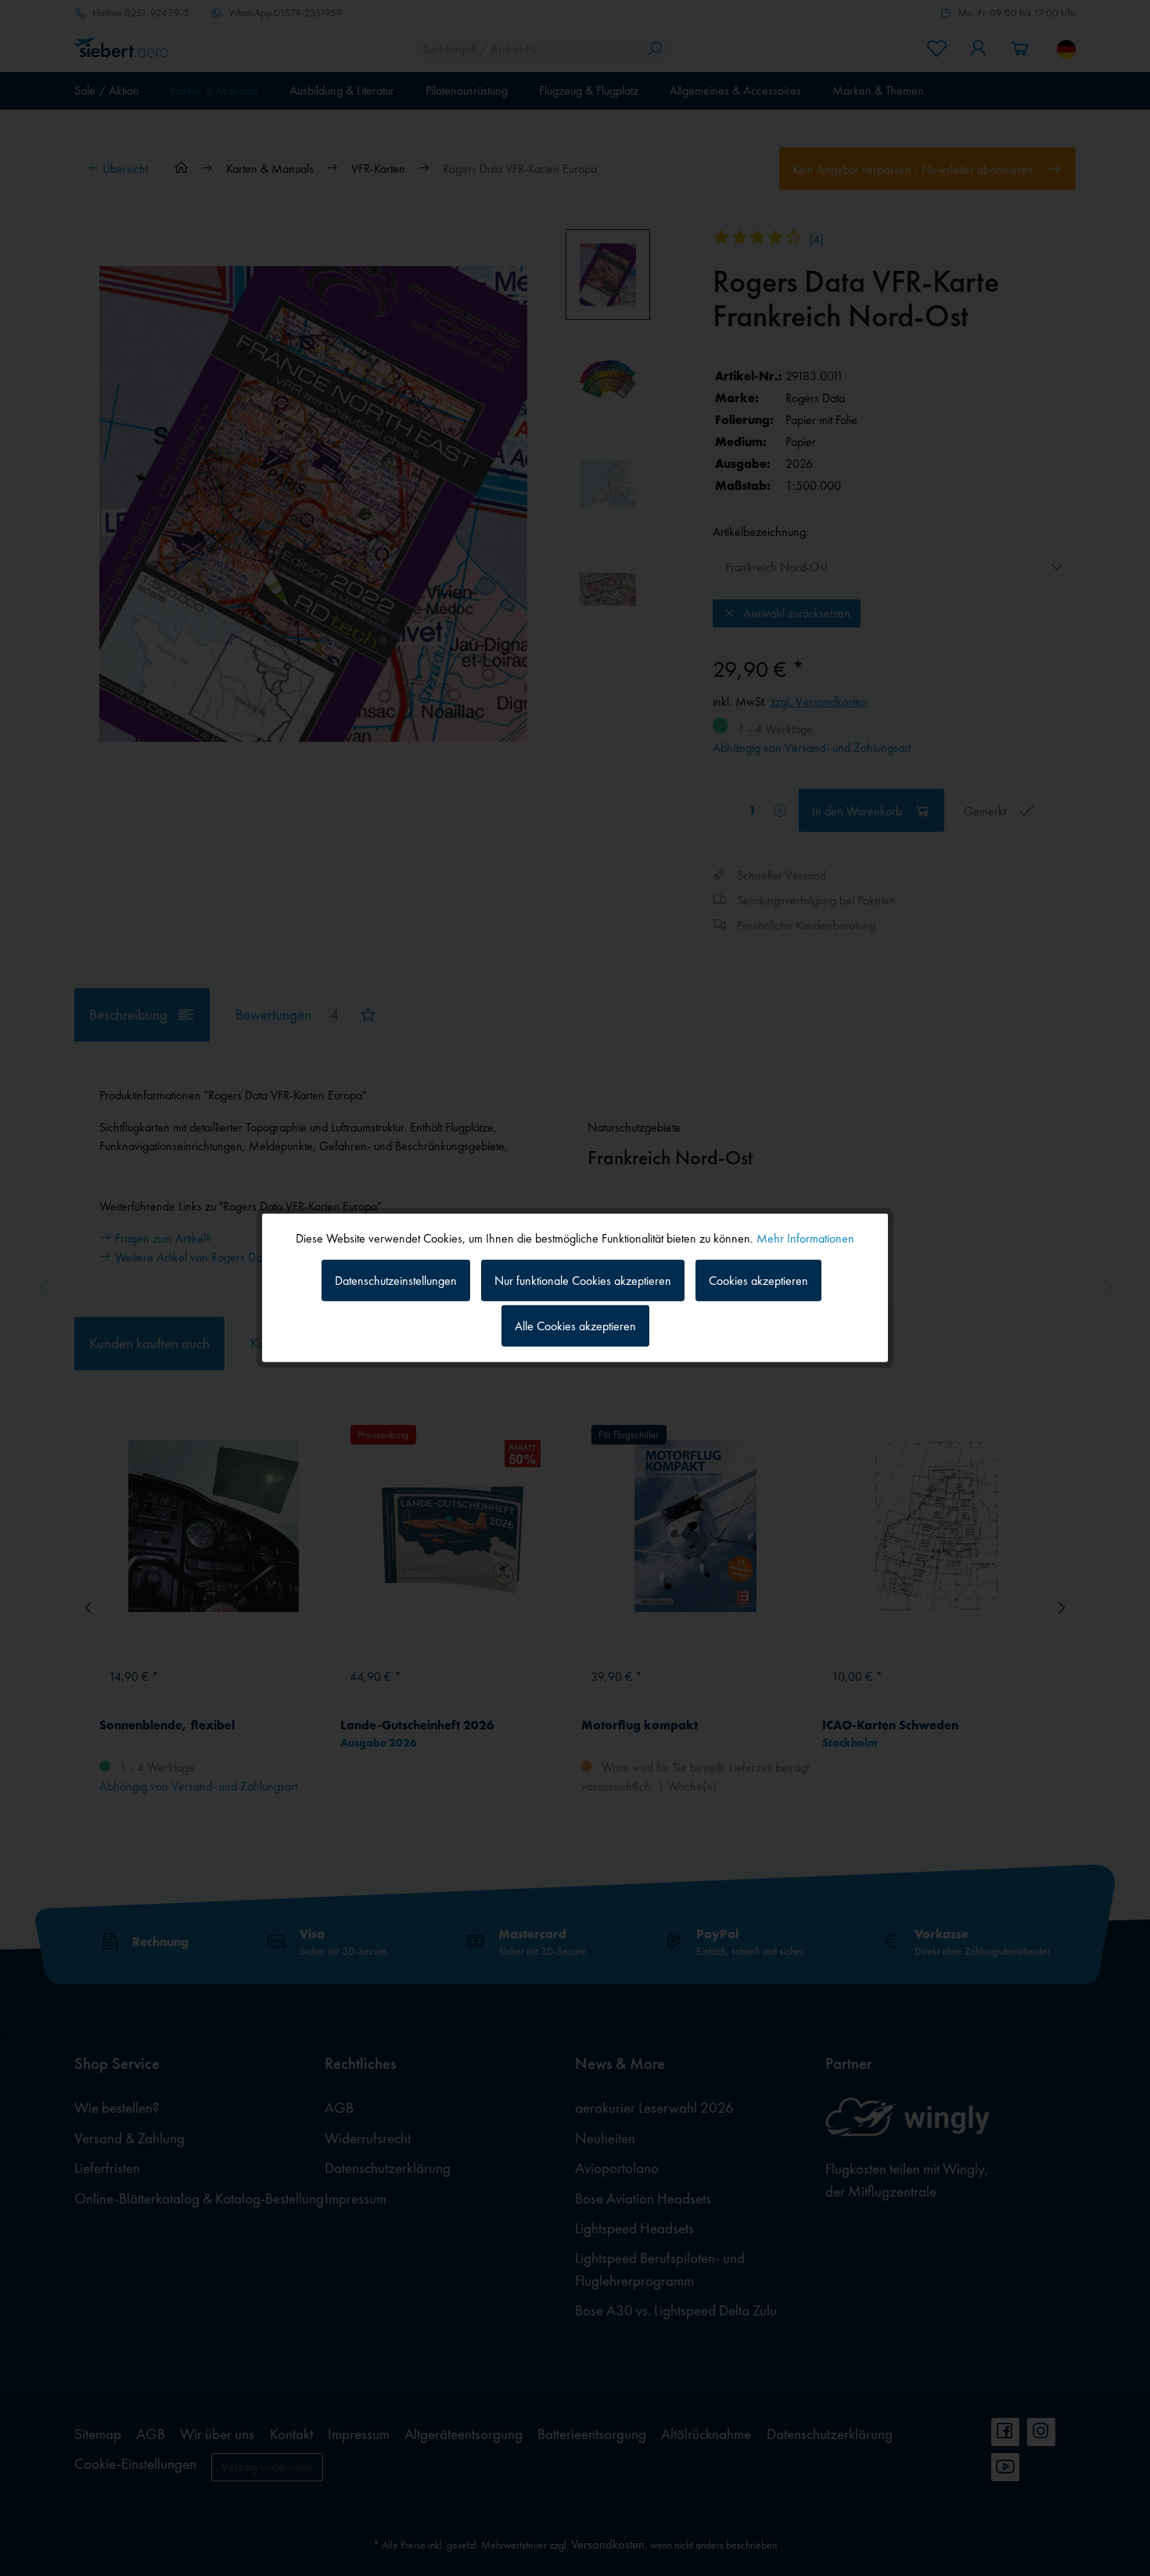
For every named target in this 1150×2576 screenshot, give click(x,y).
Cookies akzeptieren (758, 1280)
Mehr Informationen (805, 1238)
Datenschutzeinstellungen (396, 1280)
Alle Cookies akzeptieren (575, 1326)
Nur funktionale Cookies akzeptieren (583, 1280)
